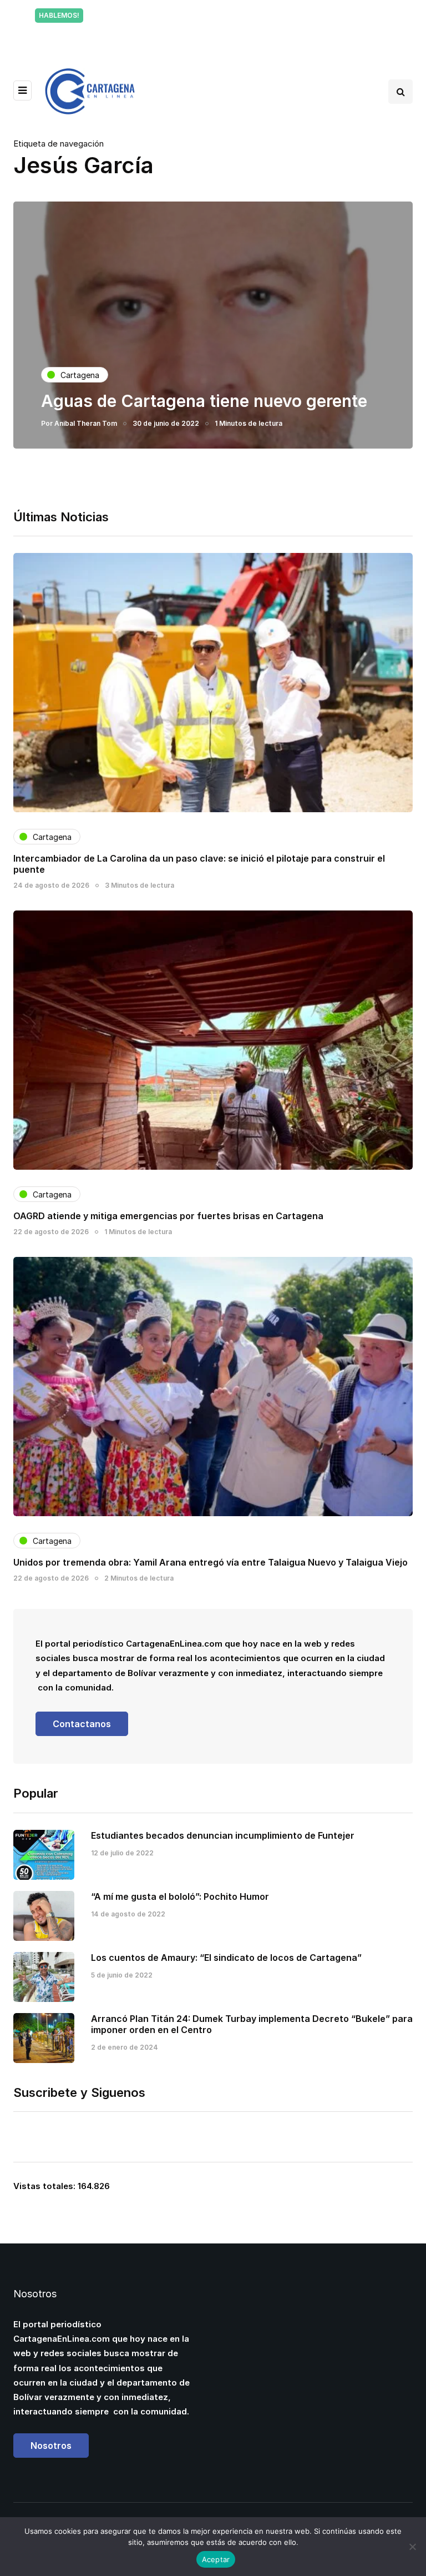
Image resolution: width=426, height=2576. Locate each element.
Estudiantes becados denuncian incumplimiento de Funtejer (223, 1835)
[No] (412, 2547)
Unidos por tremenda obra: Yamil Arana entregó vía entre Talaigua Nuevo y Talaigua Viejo (211, 1562)
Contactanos (82, 1724)
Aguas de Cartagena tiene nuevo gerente (204, 401)
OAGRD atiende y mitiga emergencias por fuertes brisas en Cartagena (168, 1216)
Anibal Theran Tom (86, 423)
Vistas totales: (45, 2186)
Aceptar (216, 2559)
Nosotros (51, 2446)
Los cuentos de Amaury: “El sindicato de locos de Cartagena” (226, 1958)
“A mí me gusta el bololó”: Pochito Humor (180, 1896)
